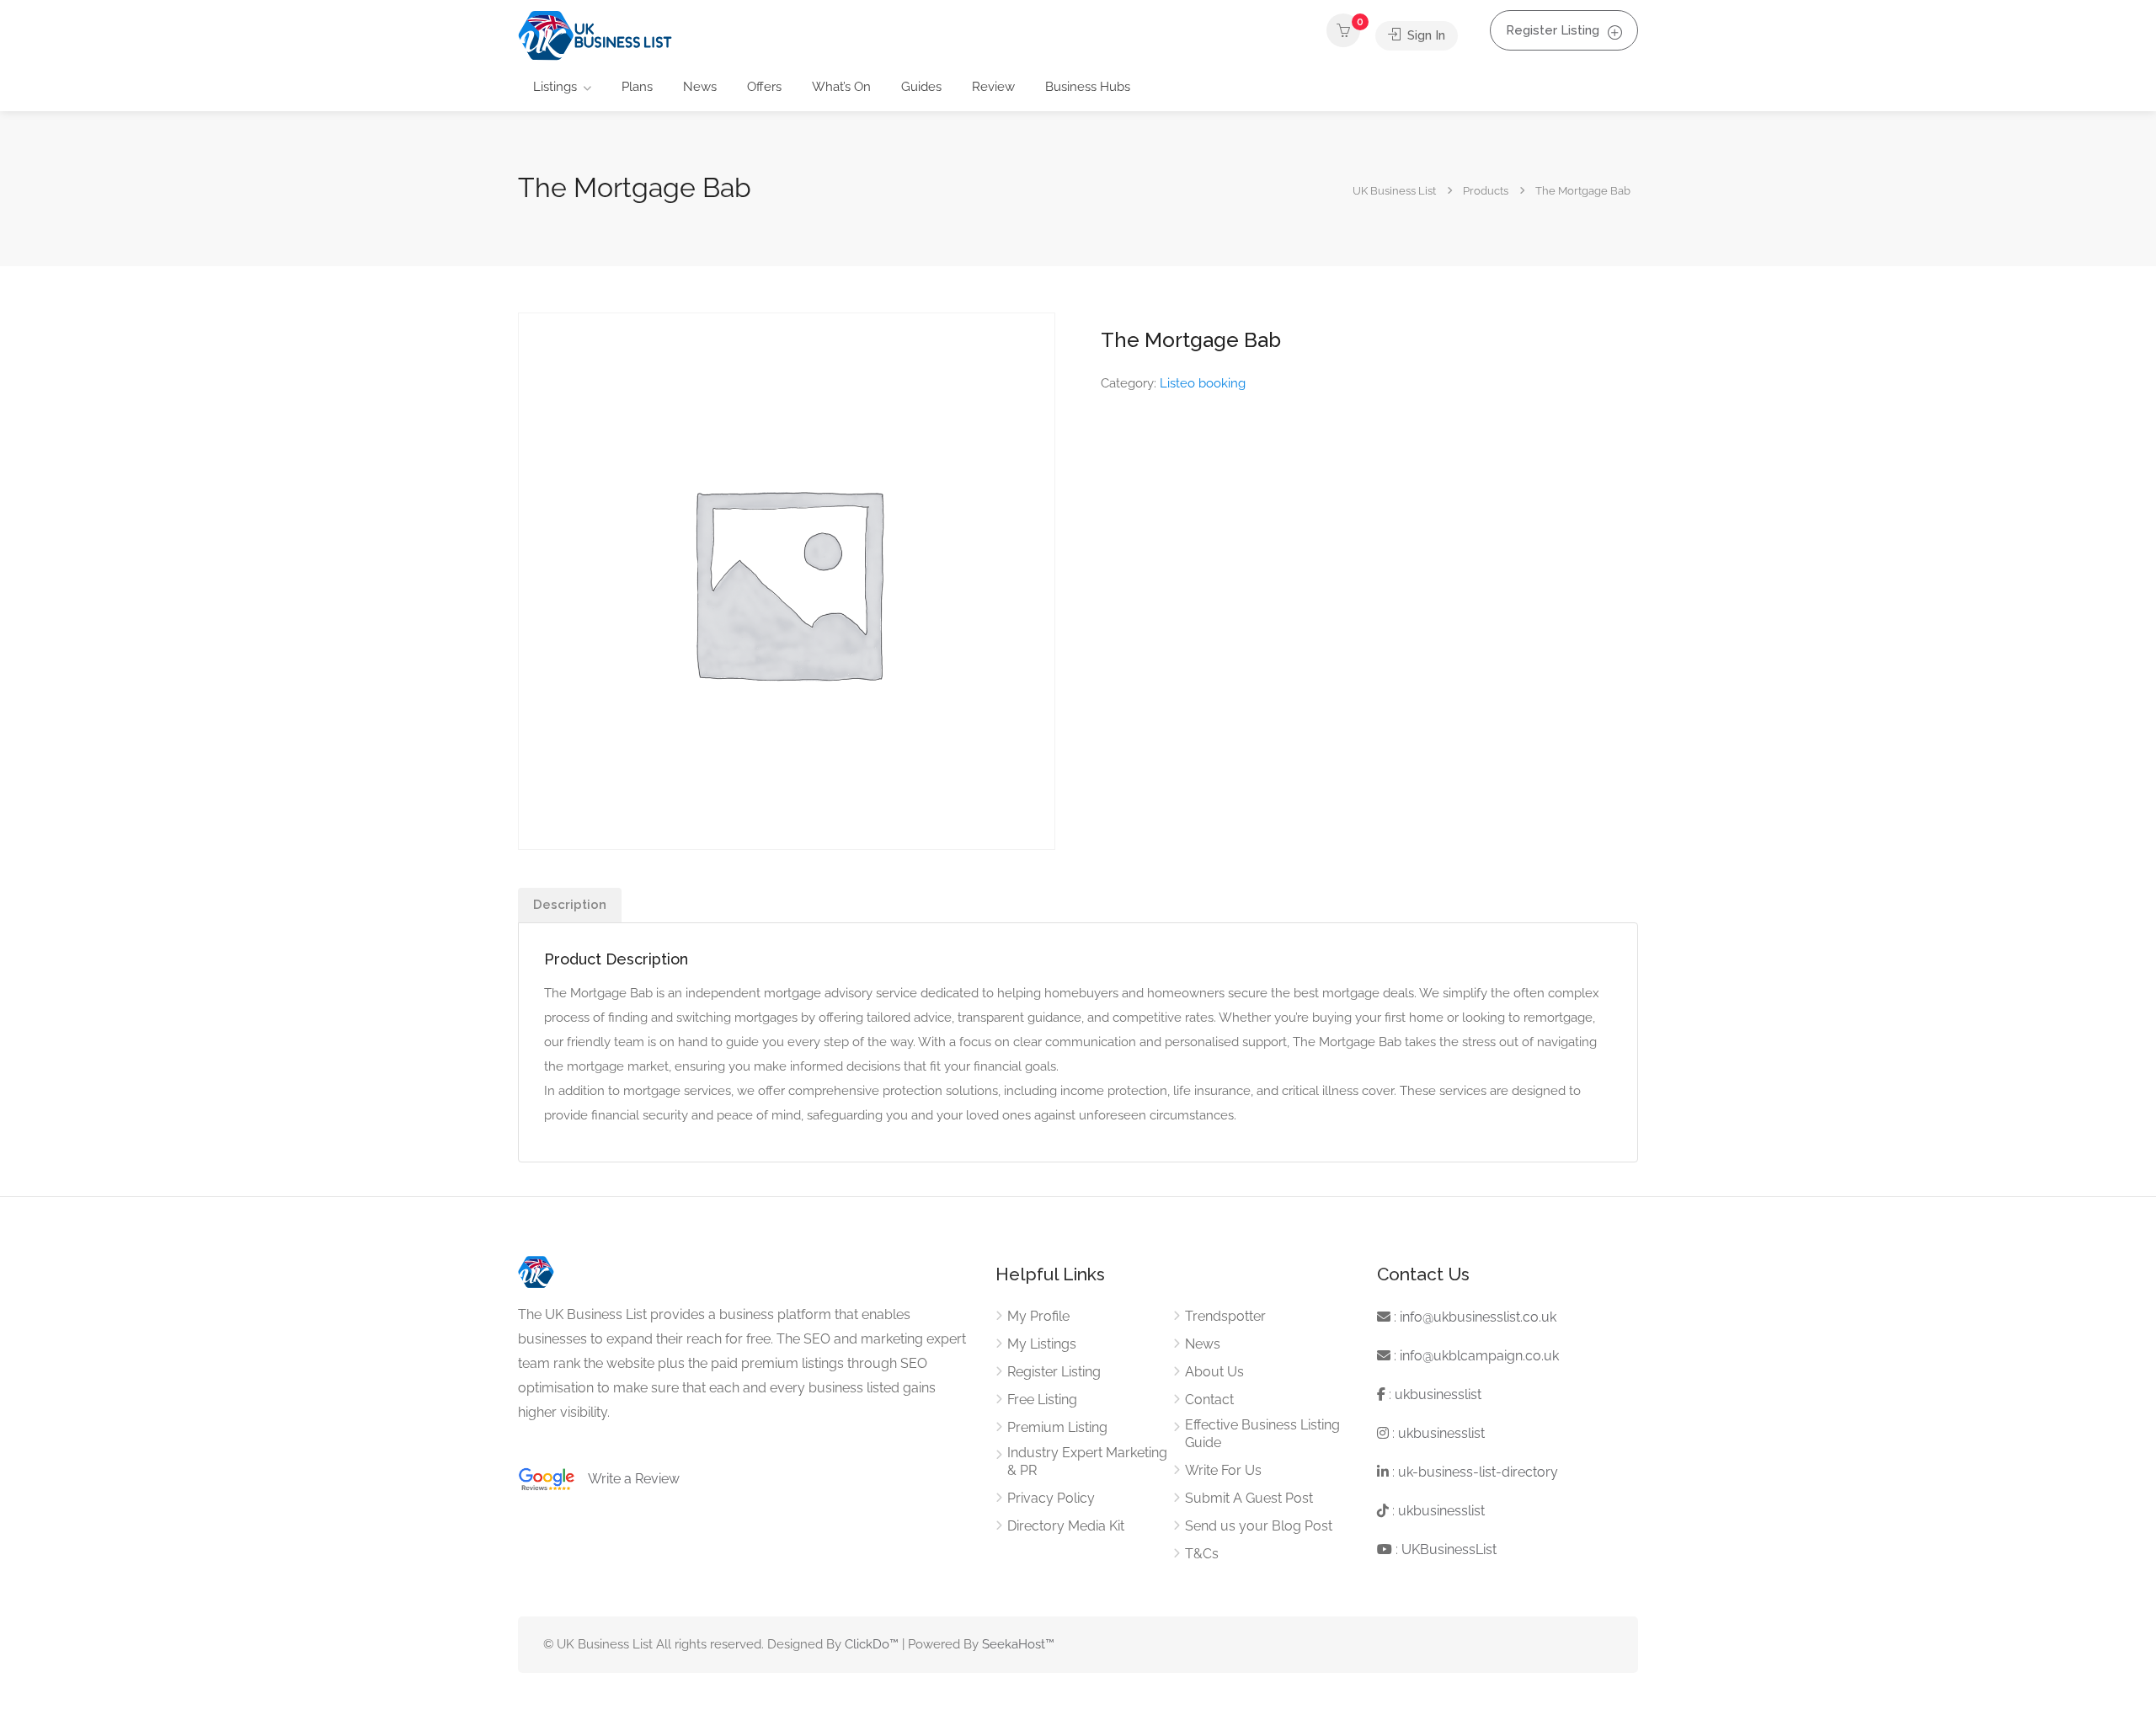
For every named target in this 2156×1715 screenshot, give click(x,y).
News (700, 87)
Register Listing (1553, 30)
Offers (764, 87)
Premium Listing (1057, 1427)
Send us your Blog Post (1259, 1526)
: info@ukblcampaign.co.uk (1475, 1356)
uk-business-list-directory (1478, 1472)
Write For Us (1223, 1470)
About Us (1214, 1372)
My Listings (1042, 1344)
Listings (555, 87)
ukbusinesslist (1438, 1394)
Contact (1209, 1400)
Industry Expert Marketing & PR (1087, 1461)
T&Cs (1202, 1554)
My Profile (1038, 1316)
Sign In (1425, 35)
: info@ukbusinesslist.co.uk (1473, 1317)
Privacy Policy (1051, 1498)
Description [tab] (570, 905)
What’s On (841, 87)
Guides (921, 87)
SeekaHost (1014, 1644)
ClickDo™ (872, 1644)
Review (993, 87)
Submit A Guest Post (1249, 1498)
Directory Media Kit (1066, 1526)
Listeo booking (1203, 383)
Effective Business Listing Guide (1262, 1434)
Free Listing (1042, 1400)
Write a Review (627, 1479)
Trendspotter (1225, 1316)
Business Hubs (1088, 87)
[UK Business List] (595, 35)
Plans (637, 87)
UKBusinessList (1449, 1549)
